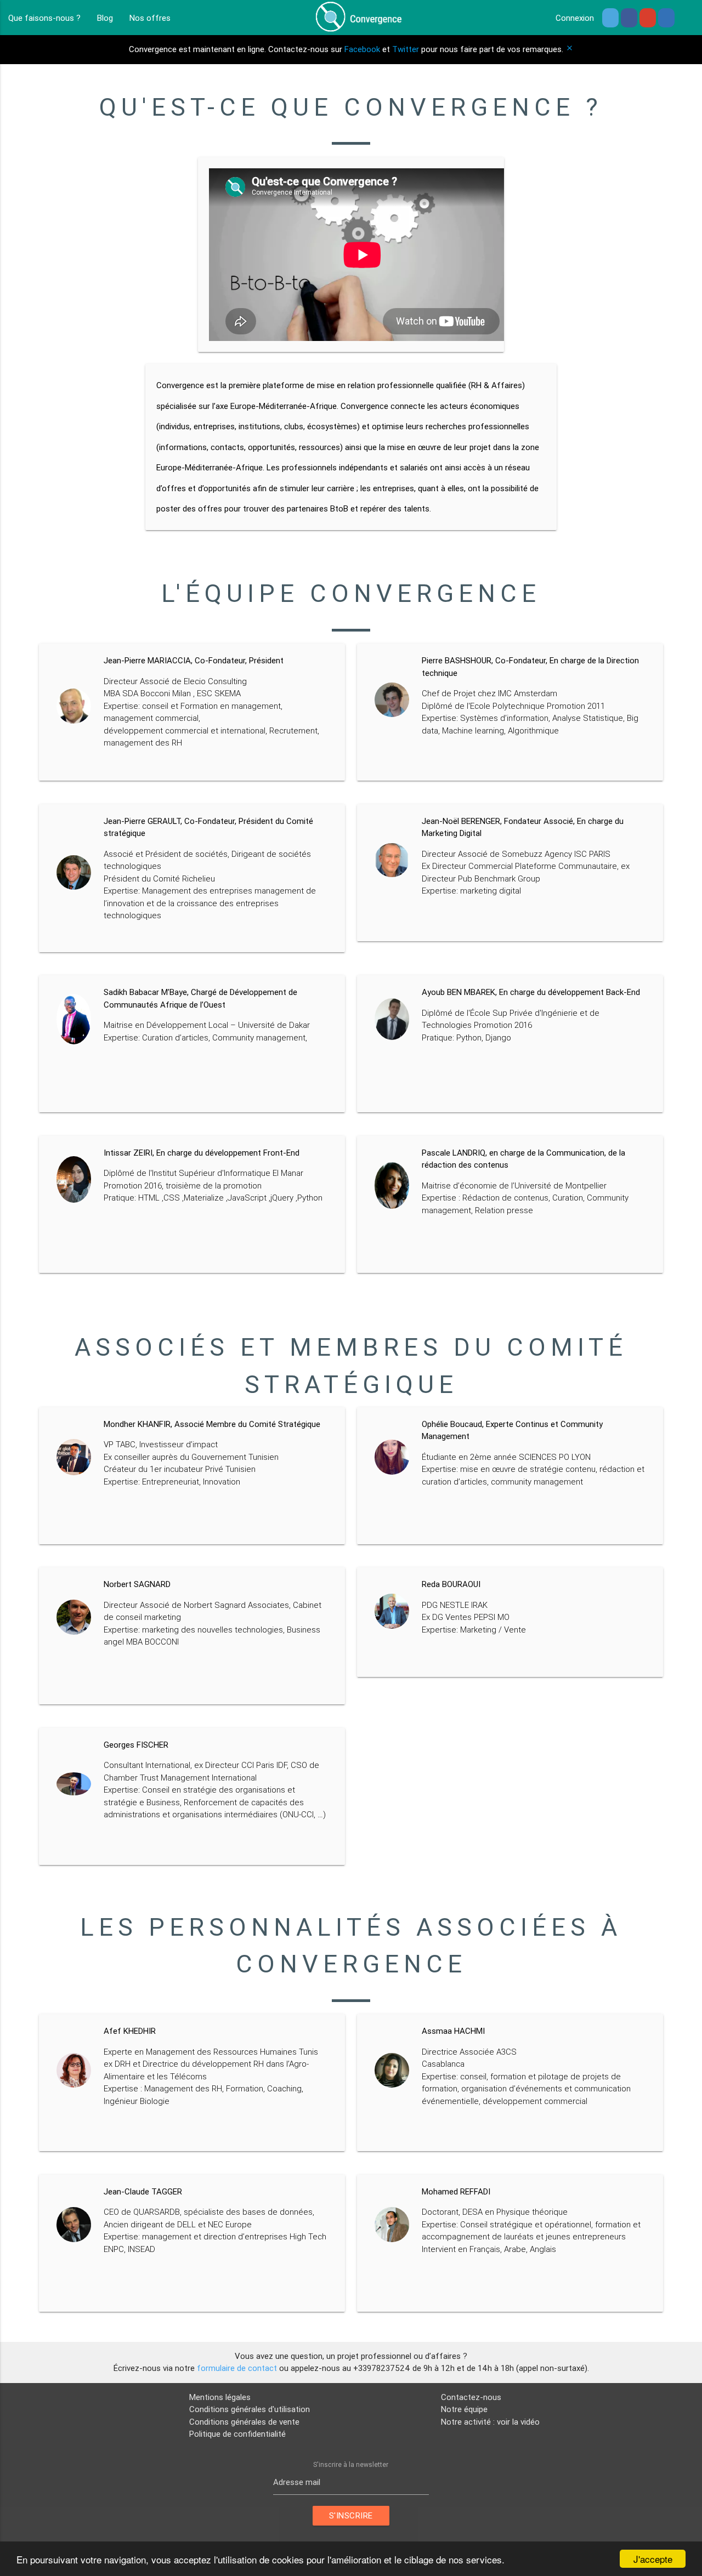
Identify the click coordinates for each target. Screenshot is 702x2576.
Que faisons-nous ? (44, 18)
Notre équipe (464, 2409)
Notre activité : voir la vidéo (490, 2422)
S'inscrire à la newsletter (351, 2464)
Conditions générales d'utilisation (250, 2409)
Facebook (362, 49)
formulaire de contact (237, 2368)
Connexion (575, 18)
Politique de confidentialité (237, 2434)
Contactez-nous (471, 2397)
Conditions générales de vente (244, 2422)
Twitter (406, 49)
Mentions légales (220, 2397)
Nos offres (150, 18)
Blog (105, 18)
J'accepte (653, 2559)
